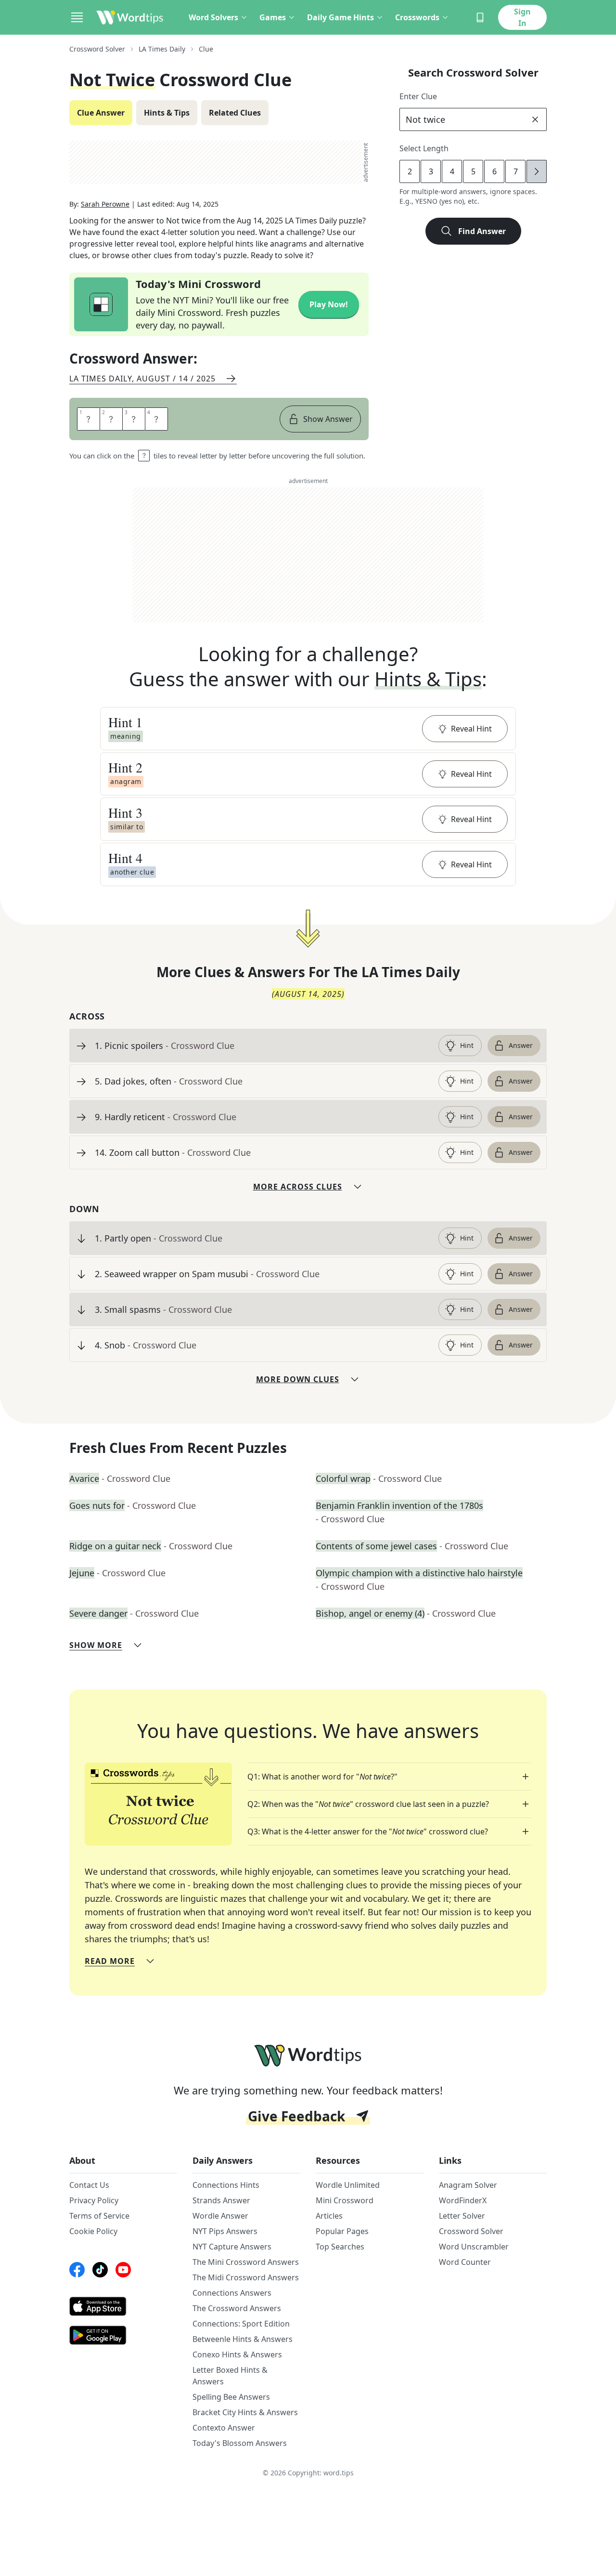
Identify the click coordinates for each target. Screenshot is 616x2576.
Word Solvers (213, 17)
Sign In (522, 17)
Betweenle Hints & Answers (243, 2339)
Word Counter (465, 2262)
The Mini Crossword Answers (246, 2262)
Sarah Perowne (105, 204)
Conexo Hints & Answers (237, 2354)
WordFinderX (463, 2200)
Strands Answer (221, 2200)
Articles (329, 2216)
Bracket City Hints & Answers (245, 2412)
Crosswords (417, 17)
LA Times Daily (162, 49)
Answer (521, 1045)
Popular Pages (342, 2231)
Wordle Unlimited (348, 2185)
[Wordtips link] (130, 17)
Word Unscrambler (474, 2247)
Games (273, 17)
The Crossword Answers (237, 2308)
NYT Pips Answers (225, 2231)
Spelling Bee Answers (231, 2397)
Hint (467, 1045)
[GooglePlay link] (123, 2335)
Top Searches (340, 2247)
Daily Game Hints (340, 17)
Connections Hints (226, 2185)
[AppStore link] (123, 2306)
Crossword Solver (97, 49)
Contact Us (89, 2185)
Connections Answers (232, 2293)
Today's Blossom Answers (240, 2443)
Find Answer (482, 231)
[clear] (535, 119)
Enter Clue (418, 96)
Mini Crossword (345, 2200)
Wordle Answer (220, 2216)
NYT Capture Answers (232, 2247)
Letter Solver (462, 2216)
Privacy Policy (94, 2200)
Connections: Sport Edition (241, 2324)
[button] (308, 729)
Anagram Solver (468, 2185)
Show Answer (328, 419)
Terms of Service (99, 2216)
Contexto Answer (224, 2428)
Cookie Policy (93, 2231)
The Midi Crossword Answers (246, 2277)
